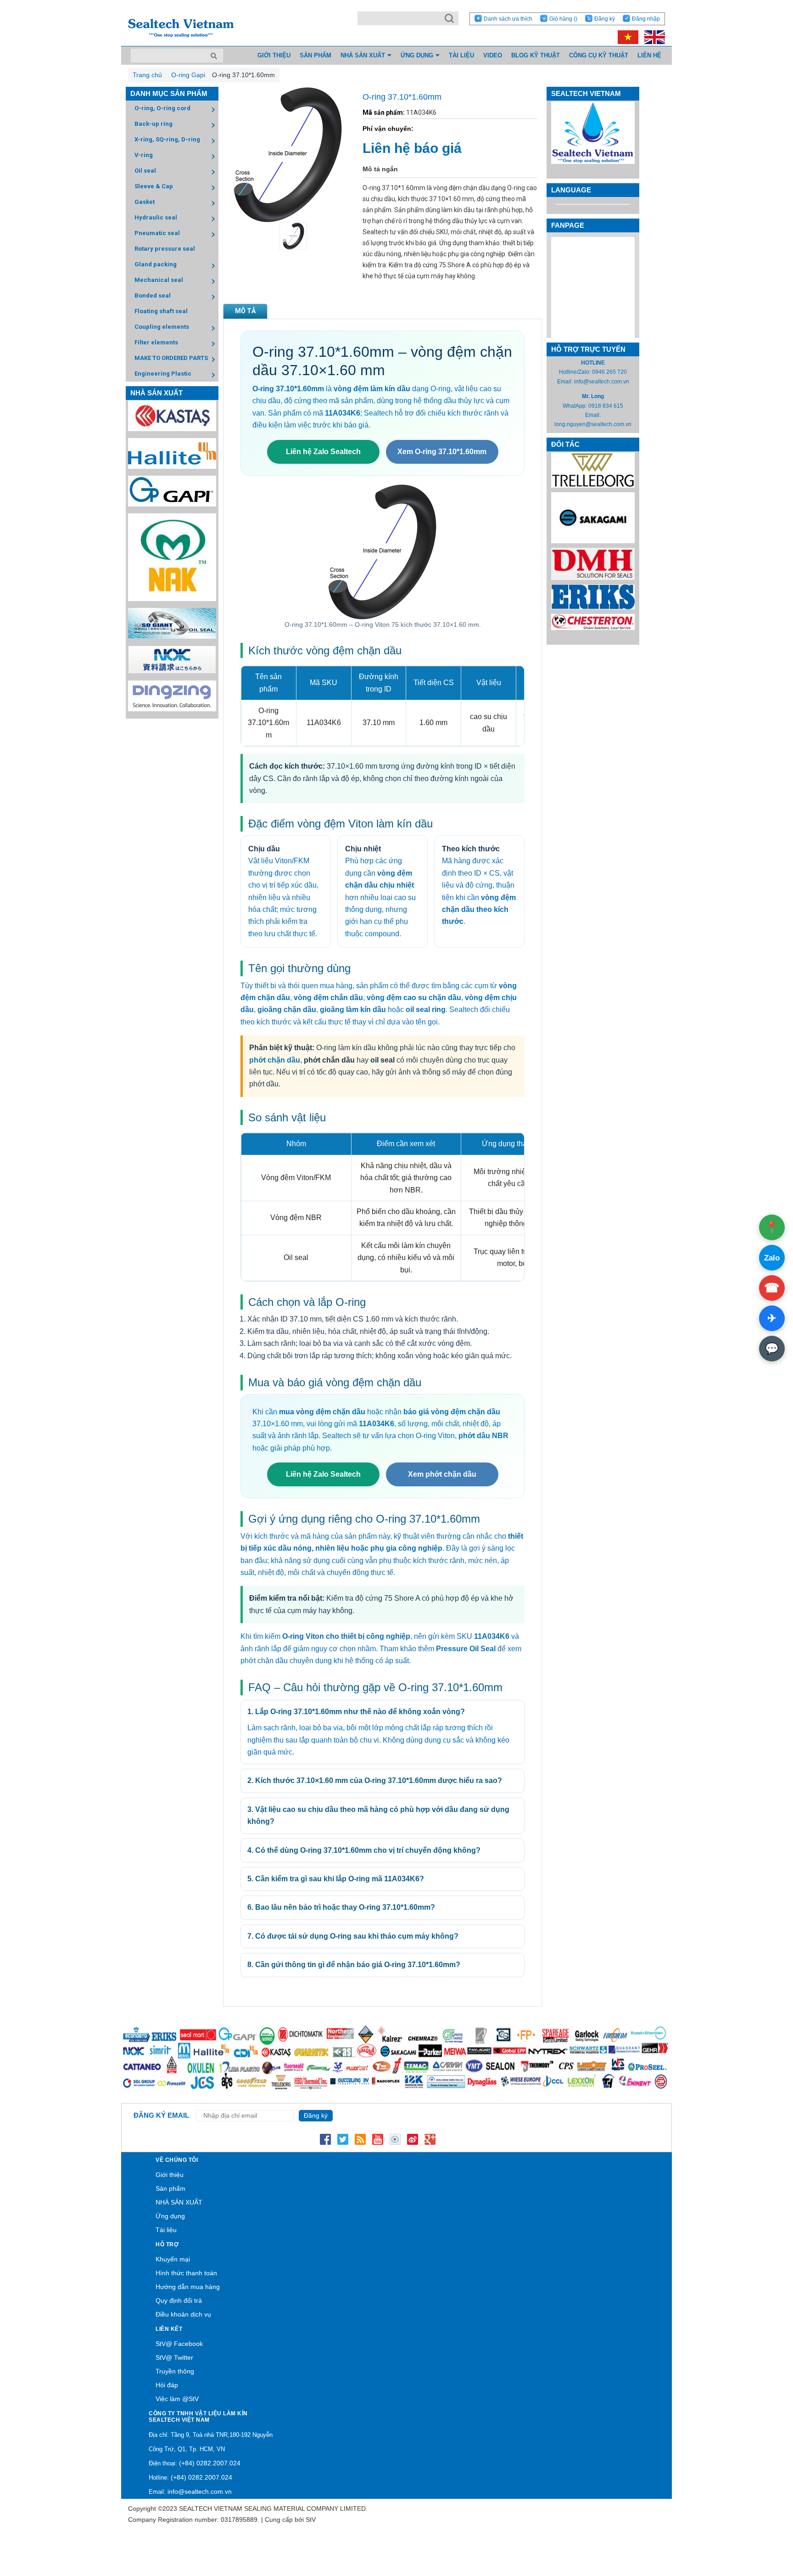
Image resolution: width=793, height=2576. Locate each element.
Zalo (772, 1258)
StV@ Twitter (174, 2357)
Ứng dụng (170, 2216)
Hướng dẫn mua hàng (188, 2287)
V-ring (144, 155)
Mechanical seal (159, 280)
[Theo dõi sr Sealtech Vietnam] (413, 2139)
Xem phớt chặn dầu (442, 1474)
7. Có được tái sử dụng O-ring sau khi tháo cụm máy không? (353, 1936)
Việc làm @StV (177, 2399)
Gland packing (156, 264)
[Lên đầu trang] (761, 2526)
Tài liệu (166, 2230)
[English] (652, 37)
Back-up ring (154, 124)
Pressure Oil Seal (466, 1649)
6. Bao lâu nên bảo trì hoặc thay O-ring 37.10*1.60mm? (341, 1907)
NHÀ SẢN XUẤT (179, 2202)
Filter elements (156, 342)
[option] (288, 236)
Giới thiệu (170, 2175)
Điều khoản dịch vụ (183, 2314)
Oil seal (145, 171)
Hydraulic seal (156, 217)
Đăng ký (605, 19)
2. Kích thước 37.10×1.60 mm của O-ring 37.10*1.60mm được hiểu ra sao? (375, 1780)
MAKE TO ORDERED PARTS (171, 358)
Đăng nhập (646, 19)
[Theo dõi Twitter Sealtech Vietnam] (343, 2139)
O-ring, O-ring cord (162, 108)
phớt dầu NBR (483, 1436)
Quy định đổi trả (179, 2300)
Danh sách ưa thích (508, 19)
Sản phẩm (170, 2188)
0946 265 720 (609, 372)
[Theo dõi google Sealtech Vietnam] (430, 2139)
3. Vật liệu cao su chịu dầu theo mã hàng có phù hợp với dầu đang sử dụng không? (378, 1815)
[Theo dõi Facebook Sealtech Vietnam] (325, 2139)
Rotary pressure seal (165, 249)
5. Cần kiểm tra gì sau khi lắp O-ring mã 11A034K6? (336, 1879)
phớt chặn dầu (275, 1060)
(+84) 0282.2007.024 (210, 2463)
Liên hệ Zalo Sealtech (323, 452)
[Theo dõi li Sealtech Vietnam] (360, 2139)
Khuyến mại (173, 2259)
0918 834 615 (606, 406)
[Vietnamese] (626, 37)
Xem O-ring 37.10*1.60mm (442, 452)
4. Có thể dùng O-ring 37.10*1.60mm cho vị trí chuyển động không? (364, 1850)
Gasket (145, 202)
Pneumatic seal (157, 233)
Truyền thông (175, 2371)
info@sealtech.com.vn (602, 382)
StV (311, 2520)
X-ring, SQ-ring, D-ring (167, 139)
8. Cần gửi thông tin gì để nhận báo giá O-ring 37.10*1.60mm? (354, 1965)
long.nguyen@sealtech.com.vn (593, 424)
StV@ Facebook (179, 2344)
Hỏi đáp (167, 2385)
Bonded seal (153, 295)
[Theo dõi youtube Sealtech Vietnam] (378, 2139)
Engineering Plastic (163, 374)
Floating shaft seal (161, 311)
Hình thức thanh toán (186, 2273)
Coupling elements (162, 327)
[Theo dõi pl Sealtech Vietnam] (395, 2139)
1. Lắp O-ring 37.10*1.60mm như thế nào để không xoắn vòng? (356, 1712)
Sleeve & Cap (154, 186)
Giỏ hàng (563, 19)
